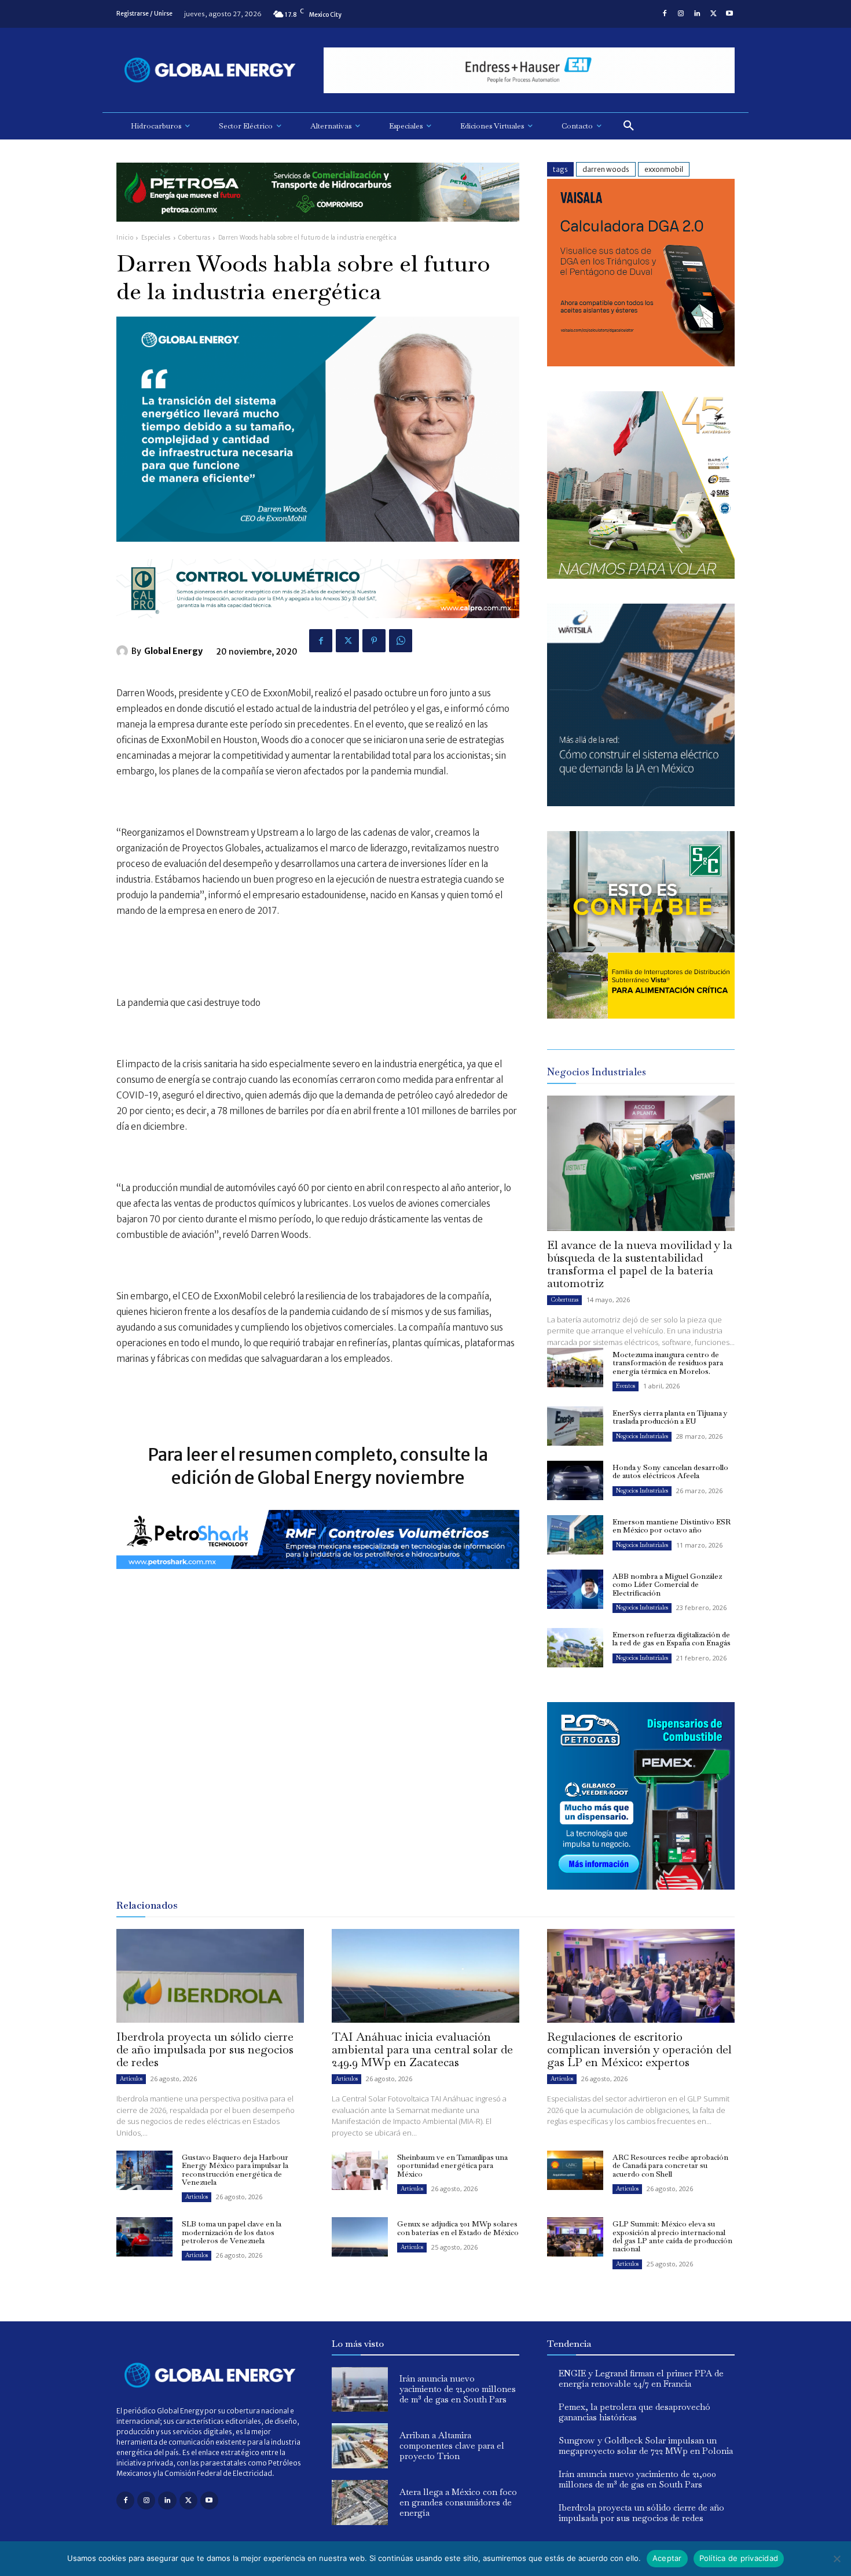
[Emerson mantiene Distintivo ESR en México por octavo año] (575, 1535)
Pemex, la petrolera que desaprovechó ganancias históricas (634, 2412)
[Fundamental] (529, 70)
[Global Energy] (124, 651)
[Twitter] (713, 14)
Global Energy (173, 651)
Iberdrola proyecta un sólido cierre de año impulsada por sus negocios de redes (205, 2049)
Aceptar (667, 2558)
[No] (837, 2559)
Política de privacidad (739, 2558)
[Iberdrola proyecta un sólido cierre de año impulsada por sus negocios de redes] (210, 1976)
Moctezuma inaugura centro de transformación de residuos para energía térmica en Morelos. (668, 1363)
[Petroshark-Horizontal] (318, 1578)
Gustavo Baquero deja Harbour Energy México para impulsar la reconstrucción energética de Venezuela (235, 2170)
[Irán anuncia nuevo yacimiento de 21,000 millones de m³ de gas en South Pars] (360, 2390)
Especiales (156, 238)
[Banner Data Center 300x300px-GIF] (641, 803)
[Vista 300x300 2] (641, 1015)
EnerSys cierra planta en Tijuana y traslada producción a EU (670, 1417)
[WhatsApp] (401, 641)
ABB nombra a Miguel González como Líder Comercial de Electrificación (667, 1585)
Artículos (131, 2079)
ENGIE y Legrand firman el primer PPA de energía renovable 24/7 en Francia (641, 2378)
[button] (629, 126)
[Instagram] (681, 14)
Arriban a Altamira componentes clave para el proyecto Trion (452, 2445)
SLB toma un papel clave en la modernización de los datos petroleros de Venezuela (232, 2232)
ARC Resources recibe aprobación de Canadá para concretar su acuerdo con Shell (670, 2166)
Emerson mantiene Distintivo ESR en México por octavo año (672, 1526)
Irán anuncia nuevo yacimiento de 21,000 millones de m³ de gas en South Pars (458, 2389)
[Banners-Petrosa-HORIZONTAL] (318, 231)
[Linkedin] (697, 14)
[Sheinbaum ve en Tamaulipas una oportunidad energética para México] (360, 2170)
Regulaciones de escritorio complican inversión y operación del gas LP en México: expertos (639, 2049)
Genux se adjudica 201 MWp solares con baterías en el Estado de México (458, 2228)
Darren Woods (606, 169)
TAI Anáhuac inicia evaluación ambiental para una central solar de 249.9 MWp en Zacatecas (422, 2049)
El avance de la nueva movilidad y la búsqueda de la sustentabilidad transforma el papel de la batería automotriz (640, 1264)
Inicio (125, 238)
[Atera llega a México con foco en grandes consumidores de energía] (360, 2502)
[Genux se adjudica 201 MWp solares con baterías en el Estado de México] (360, 2237)
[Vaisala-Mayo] (641, 363)
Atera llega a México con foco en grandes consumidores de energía (458, 2502)
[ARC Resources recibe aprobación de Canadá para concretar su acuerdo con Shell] (575, 2170)
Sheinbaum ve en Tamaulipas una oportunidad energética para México (452, 2166)
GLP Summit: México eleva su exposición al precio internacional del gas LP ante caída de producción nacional (672, 2236)
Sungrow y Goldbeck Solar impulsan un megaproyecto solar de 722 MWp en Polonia (646, 2445)
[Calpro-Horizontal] (318, 627)
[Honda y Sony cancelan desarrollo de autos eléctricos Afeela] (575, 1480)
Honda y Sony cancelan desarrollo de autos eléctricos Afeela (670, 1471)
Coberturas (194, 238)
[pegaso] (641, 576)
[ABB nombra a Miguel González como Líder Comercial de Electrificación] (575, 1589)
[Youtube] (729, 14)
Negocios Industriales (642, 1436)
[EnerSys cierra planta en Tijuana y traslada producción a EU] (575, 1426)
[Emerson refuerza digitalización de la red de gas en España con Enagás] (575, 1648)
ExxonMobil (664, 169)
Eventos (626, 1386)
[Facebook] (665, 14)
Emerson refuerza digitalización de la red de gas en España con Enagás (672, 1639)
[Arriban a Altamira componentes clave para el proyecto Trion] (360, 2446)
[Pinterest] (374, 641)
